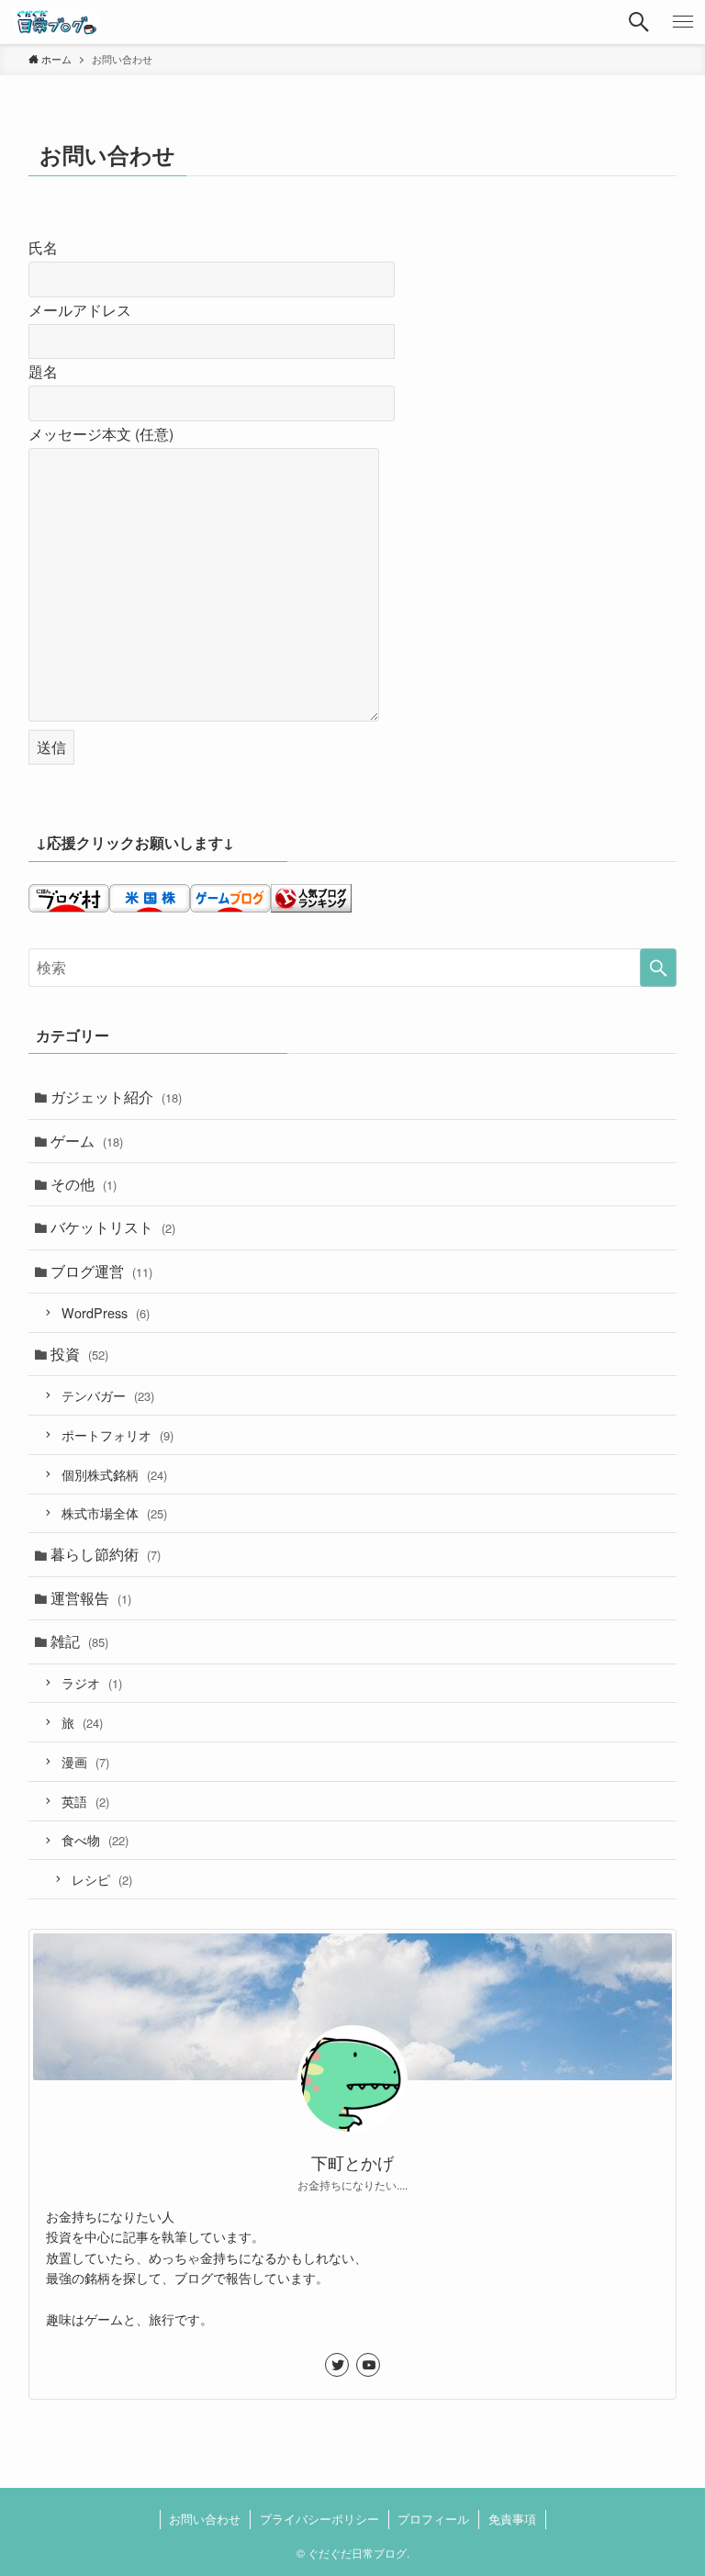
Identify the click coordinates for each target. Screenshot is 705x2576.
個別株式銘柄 (114, 1474)
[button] (639, 22)
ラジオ (92, 1682)
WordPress (106, 1312)
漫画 (85, 1761)
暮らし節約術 (106, 1554)
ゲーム (87, 1141)
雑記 (79, 1641)
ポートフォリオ (117, 1434)
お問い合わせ (205, 2519)
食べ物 (95, 1839)
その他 (84, 1184)
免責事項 (512, 2519)
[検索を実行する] (658, 968)
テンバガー (108, 1395)
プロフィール (433, 2519)
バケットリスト (113, 1227)
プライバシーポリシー (319, 2519)
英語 (85, 1801)
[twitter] (337, 2365)
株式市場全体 (114, 1512)
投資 (79, 1354)
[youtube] (368, 2365)
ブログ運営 (101, 1271)
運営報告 (91, 1598)
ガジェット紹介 (116, 1097)
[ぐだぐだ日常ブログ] (55, 22)
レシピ (102, 1879)
